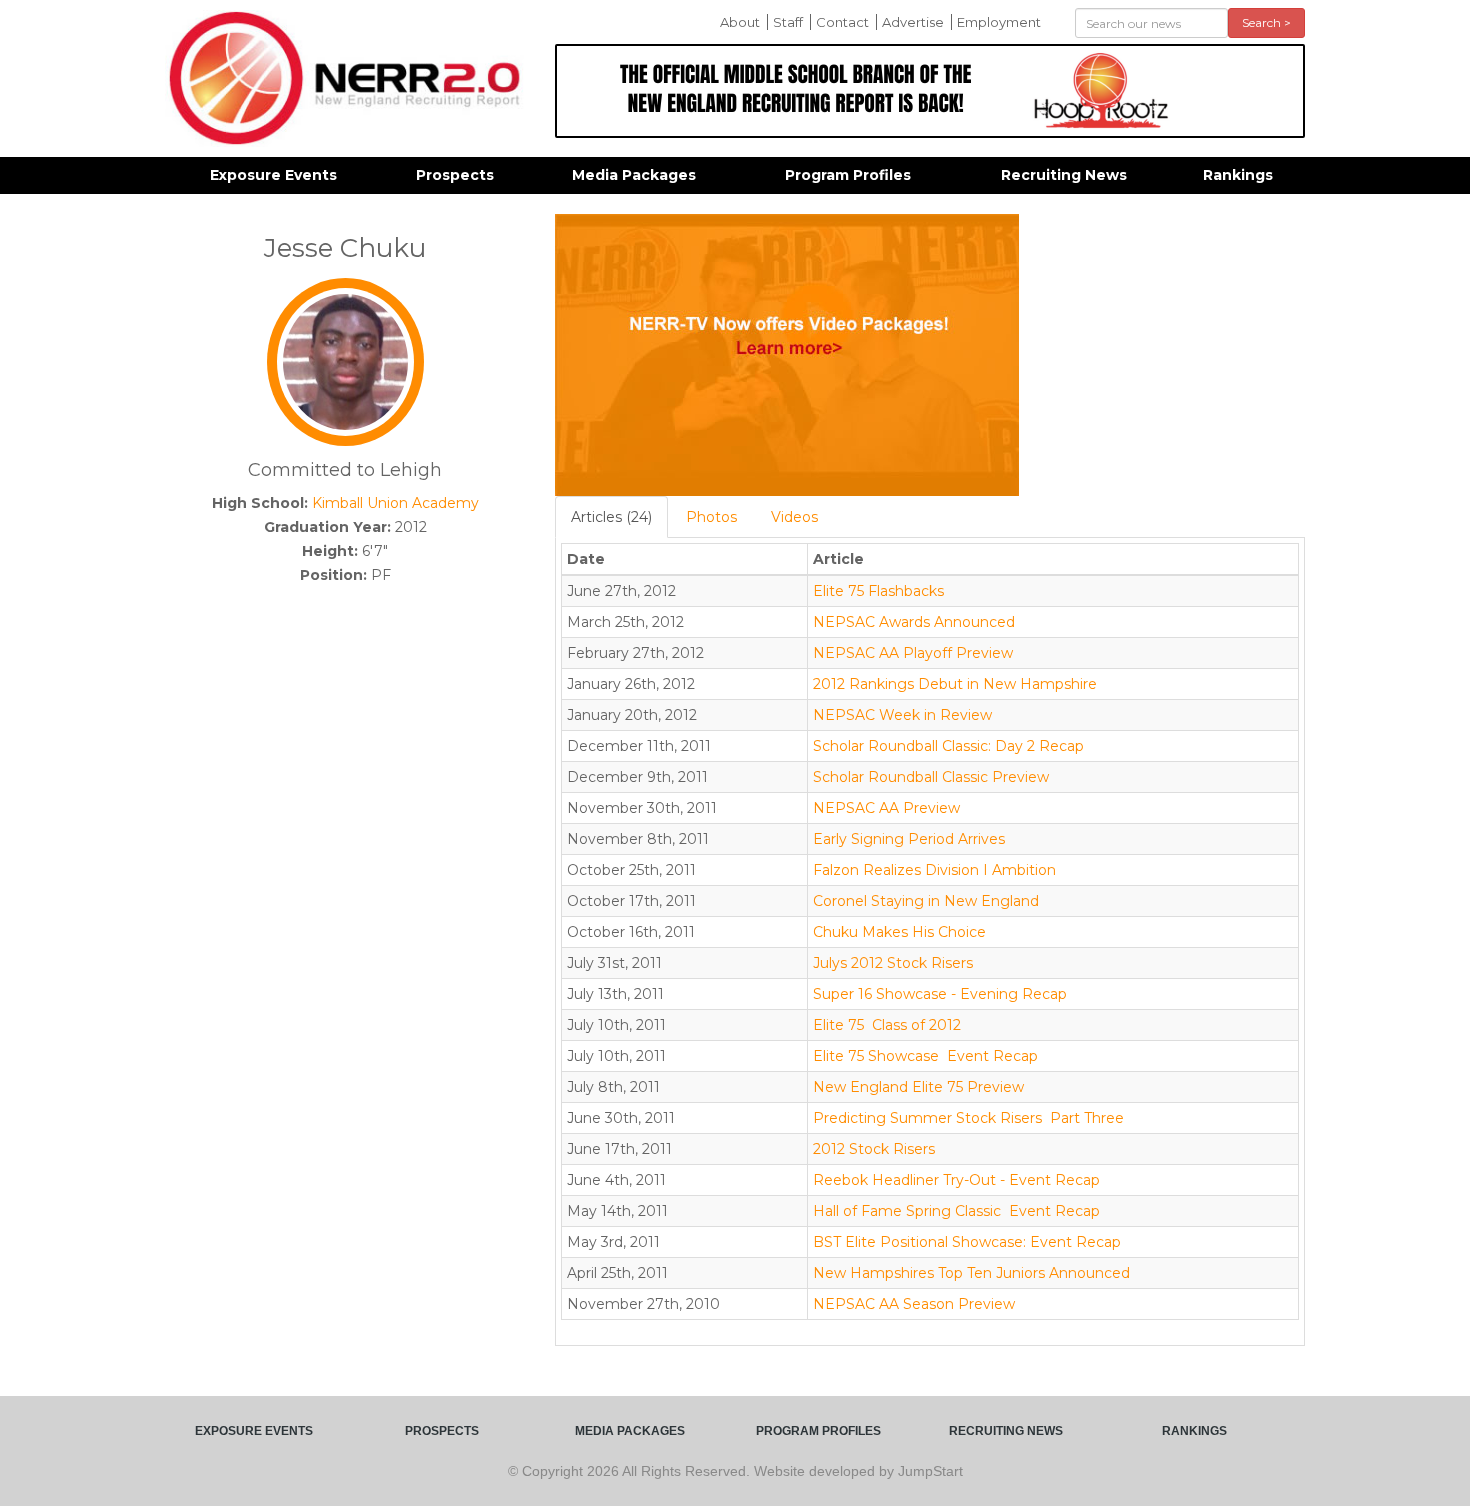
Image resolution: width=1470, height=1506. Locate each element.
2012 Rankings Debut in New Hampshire (955, 684)
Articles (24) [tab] (611, 517)
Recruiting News (1064, 175)
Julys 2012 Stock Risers (893, 963)
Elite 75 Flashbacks (878, 591)
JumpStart (930, 1471)
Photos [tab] (711, 517)
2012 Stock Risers (874, 1149)
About (740, 22)
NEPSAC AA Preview (886, 808)
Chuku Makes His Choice (899, 932)
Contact (842, 22)
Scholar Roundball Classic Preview (931, 777)
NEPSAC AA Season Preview (914, 1304)
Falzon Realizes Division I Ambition (934, 870)
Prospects (455, 175)
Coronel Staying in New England (926, 901)
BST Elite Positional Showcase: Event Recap (967, 1242)
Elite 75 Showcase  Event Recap (925, 1056)
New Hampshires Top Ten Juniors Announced (971, 1273)
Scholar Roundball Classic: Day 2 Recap (948, 746)
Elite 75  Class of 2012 (887, 1025)
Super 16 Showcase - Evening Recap (940, 994)
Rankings (1238, 175)
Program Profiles (848, 175)
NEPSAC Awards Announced (914, 622)
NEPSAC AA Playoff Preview (913, 653)
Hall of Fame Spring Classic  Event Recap (956, 1211)
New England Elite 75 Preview (918, 1087)
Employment (999, 22)
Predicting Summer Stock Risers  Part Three (968, 1118)
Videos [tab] (794, 517)
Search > (1266, 22)
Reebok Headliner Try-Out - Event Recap (956, 1180)
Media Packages (634, 175)
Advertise (913, 22)
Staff (788, 22)
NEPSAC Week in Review (902, 715)
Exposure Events (273, 175)
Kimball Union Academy (395, 503)
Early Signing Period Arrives (909, 839)
